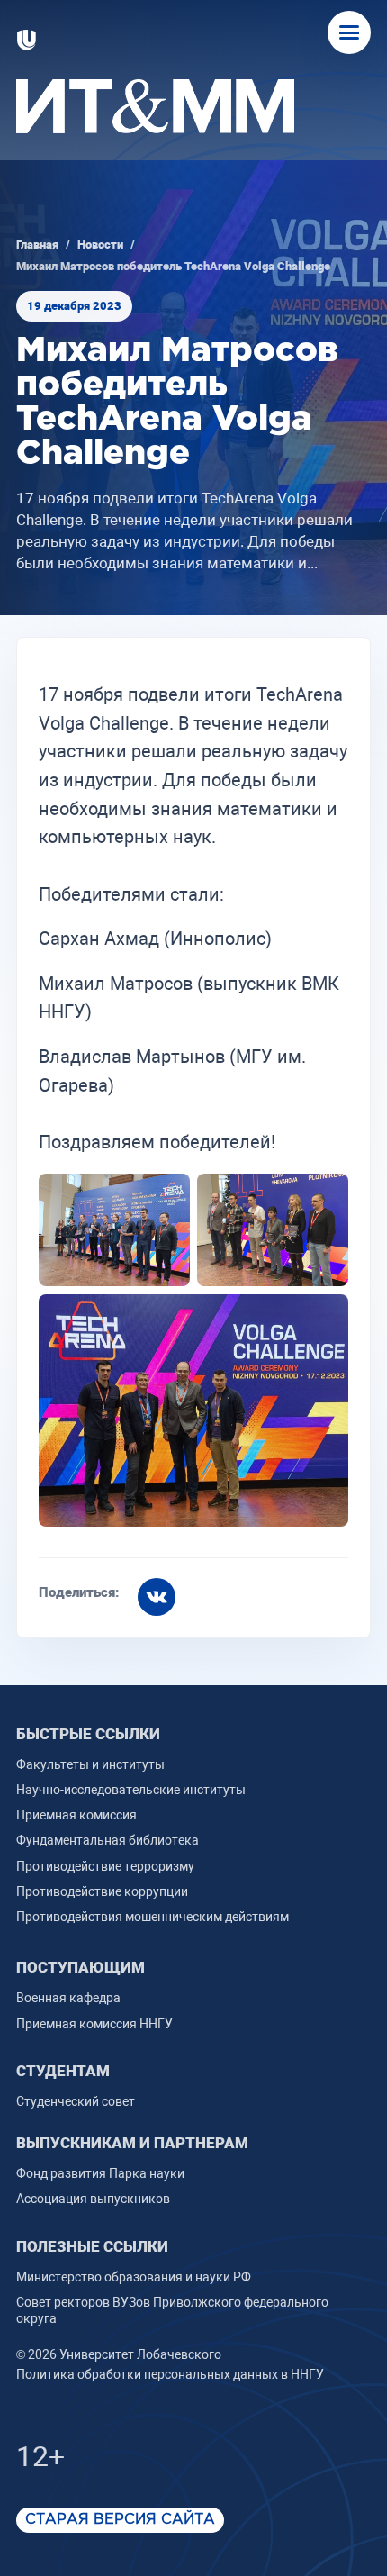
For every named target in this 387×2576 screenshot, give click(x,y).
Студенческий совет (76, 2101)
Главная (37, 245)
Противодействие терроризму (105, 1866)
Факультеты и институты (90, 1764)
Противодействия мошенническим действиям (153, 1917)
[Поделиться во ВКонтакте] (157, 1597)
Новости (100, 245)
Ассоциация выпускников (93, 2199)
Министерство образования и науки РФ (134, 2277)
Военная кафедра (68, 1998)
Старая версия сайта (120, 2520)
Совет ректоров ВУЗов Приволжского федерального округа (172, 2310)
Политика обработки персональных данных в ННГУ (170, 2374)
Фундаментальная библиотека (108, 1840)
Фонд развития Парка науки (100, 2173)
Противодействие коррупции (102, 1891)
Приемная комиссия (76, 1815)
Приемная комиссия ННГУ (94, 2024)
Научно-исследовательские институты (131, 1790)
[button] (349, 32)
